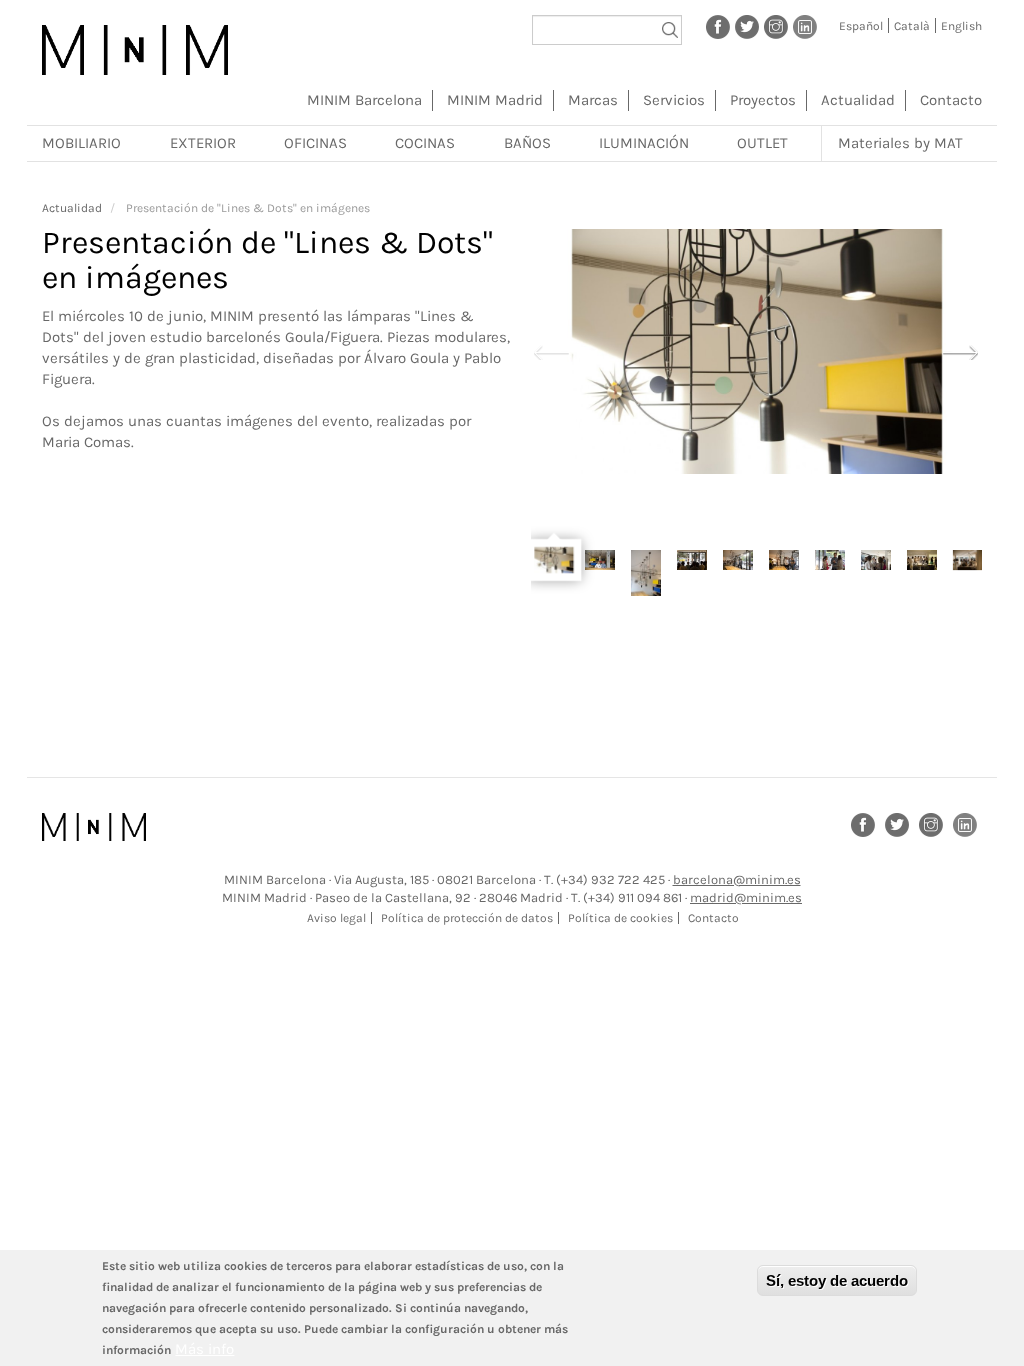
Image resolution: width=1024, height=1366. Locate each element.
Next (961, 351)
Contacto (951, 100)
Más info (204, 1349)
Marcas (593, 100)
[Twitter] (747, 26)
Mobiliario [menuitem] (81, 143)
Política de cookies (620, 918)
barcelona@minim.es (737, 879)
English (961, 26)
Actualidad (858, 100)
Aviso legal (336, 918)
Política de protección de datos (467, 918)
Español (861, 26)
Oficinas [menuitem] (315, 143)
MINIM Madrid (495, 100)
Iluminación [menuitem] (644, 143)
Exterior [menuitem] (203, 143)
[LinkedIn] (805, 26)
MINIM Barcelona (364, 100)
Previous (552, 351)
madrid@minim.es (746, 897)
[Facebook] (718, 26)
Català (912, 26)
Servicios (674, 100)
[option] (757, 351)
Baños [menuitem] (527, 143)
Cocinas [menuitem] (425, 143)
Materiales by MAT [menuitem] (900, 143)
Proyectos (763, 100)
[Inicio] (135, 50)
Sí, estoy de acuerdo (837, 1280)
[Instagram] (776, 26)
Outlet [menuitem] (762, 143)
